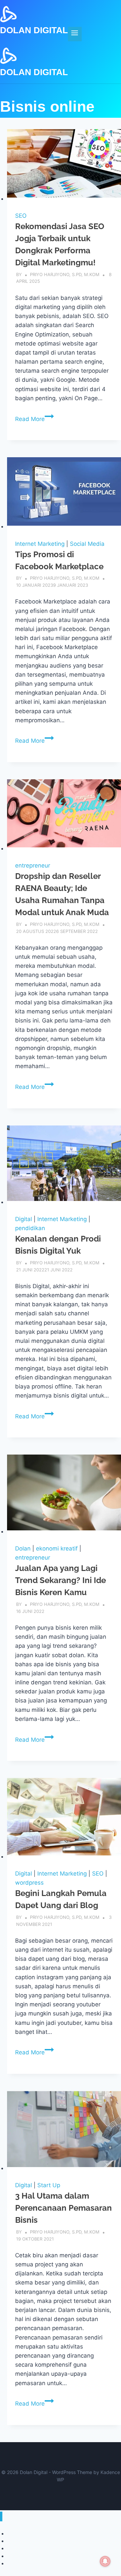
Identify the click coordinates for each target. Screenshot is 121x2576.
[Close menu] (1, 2516)
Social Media (87, 544)
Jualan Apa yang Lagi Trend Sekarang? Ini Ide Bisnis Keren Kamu (61, 1580)
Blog (12, 2563)
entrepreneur (33, 865)
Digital (24, 1219)
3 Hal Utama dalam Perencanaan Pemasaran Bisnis (64, 2208)
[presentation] (64, 166)
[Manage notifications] (105, 2561)
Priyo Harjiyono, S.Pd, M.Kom (65, 274)
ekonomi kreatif (57, 1548)
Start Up (49, 2185)
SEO (21, 216)
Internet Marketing (40, 544)
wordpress (29, 1883)
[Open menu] (75, 34)
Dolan (23, 1548)
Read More (34, 419)
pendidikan (30, 1228)
